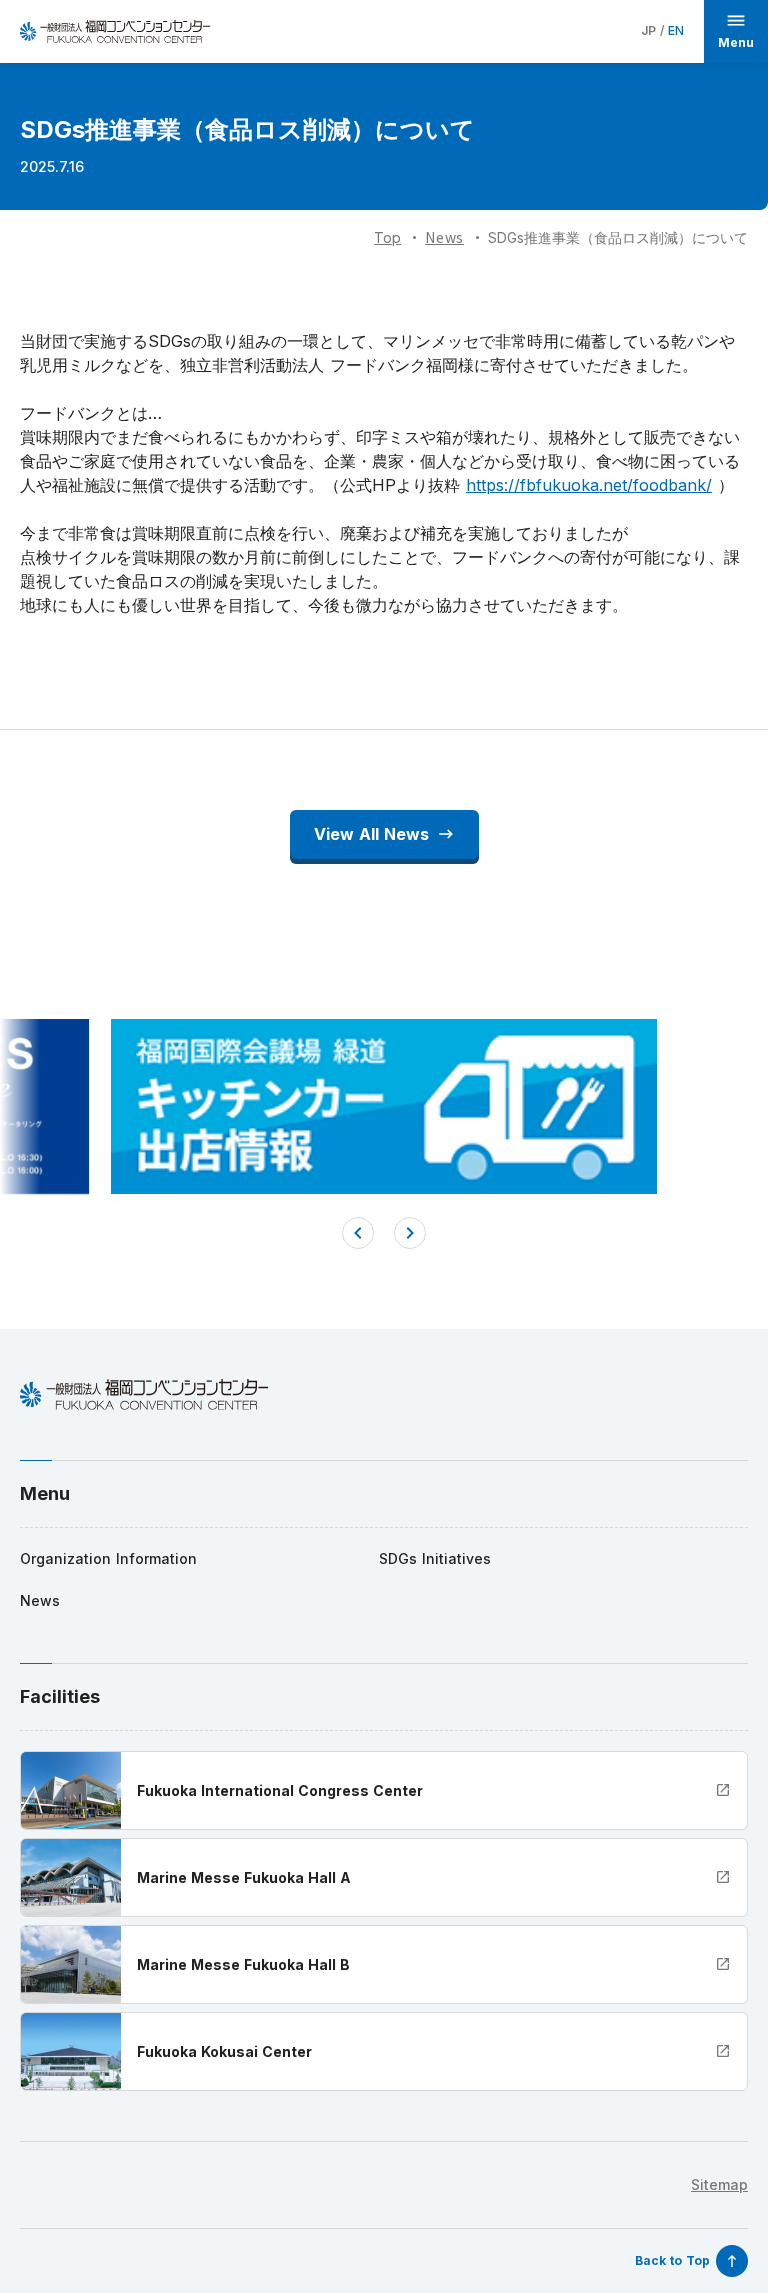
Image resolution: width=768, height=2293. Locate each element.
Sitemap (719, 2184)
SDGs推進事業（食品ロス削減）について (618, 237)
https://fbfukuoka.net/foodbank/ (589, 485)
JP (648, 30)
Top (387, 237)
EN (676, 30)
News (444, 237)
